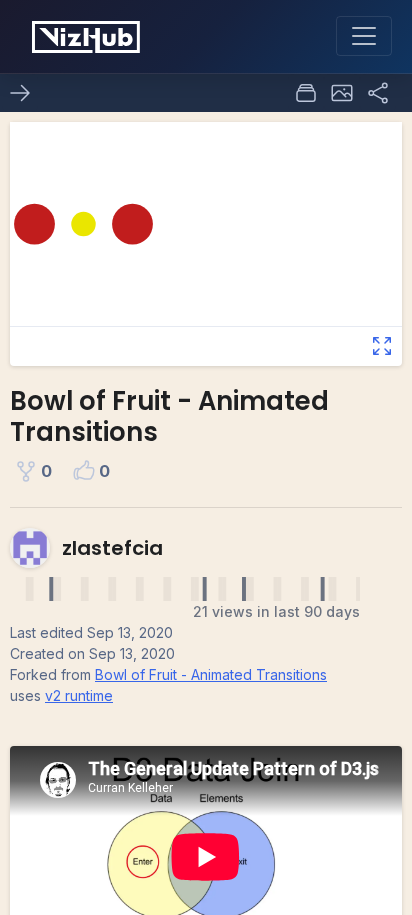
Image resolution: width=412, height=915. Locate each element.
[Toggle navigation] (364, 36)
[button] (342, 93)
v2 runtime (79, 695)
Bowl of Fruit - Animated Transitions (211, 674)
